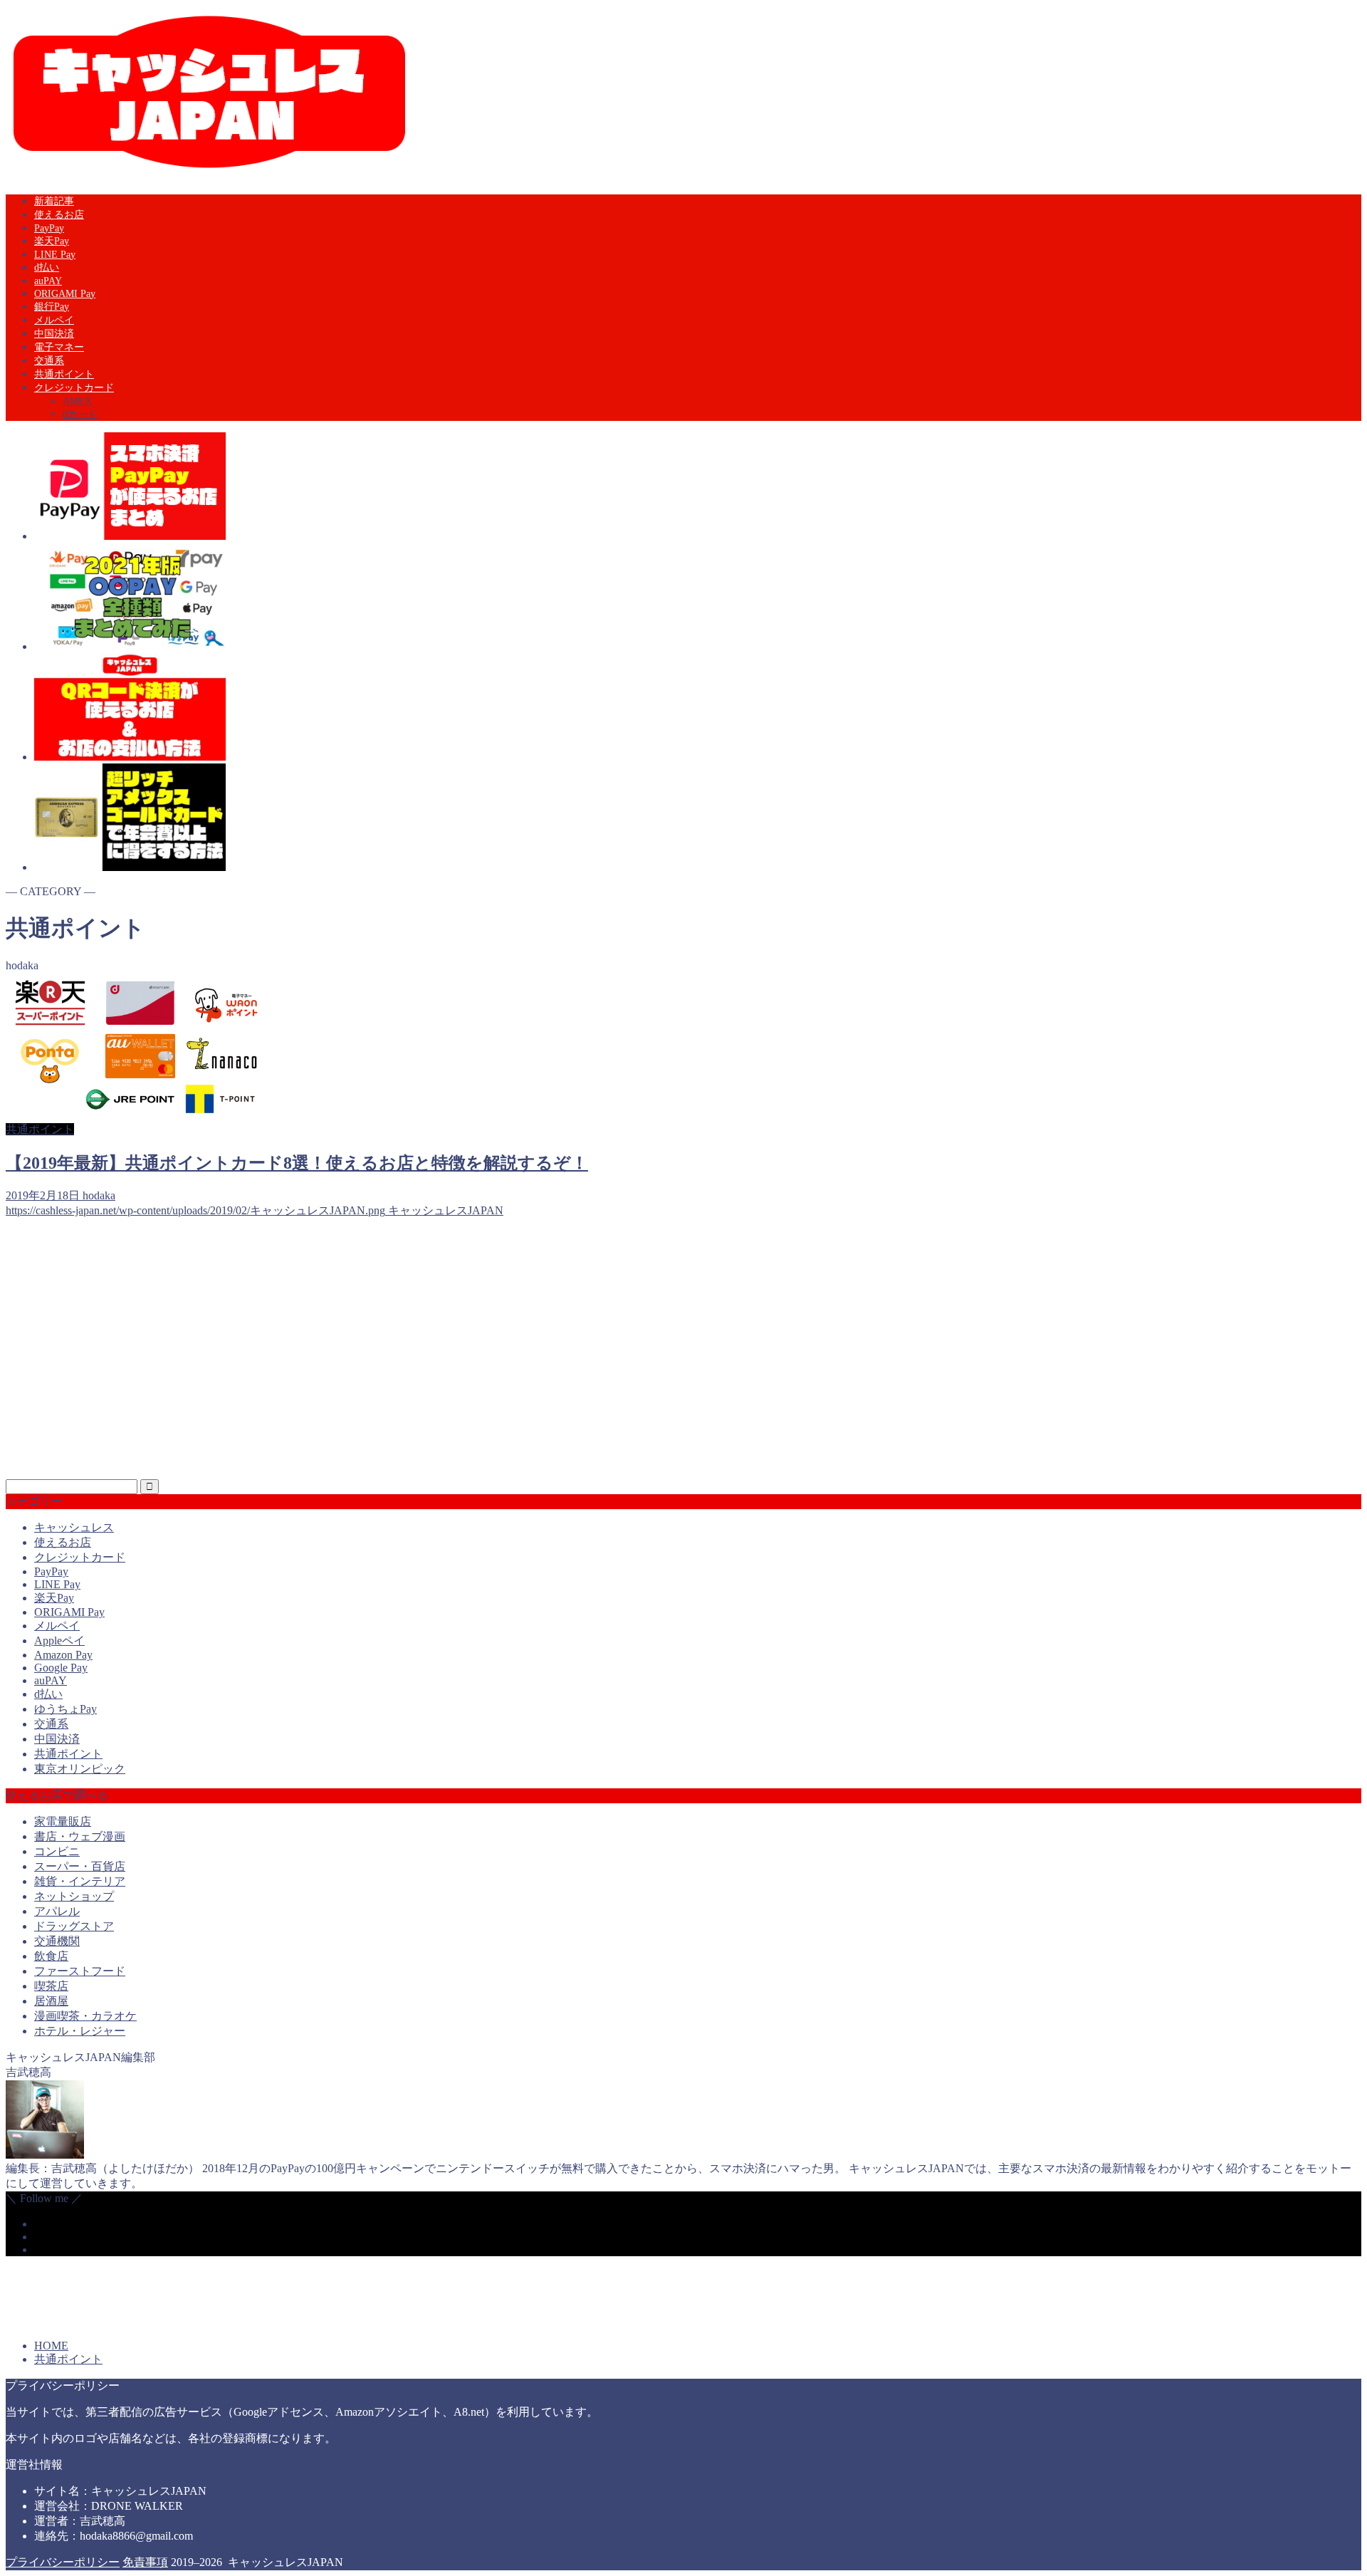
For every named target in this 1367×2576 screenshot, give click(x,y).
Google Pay (61, 1668)
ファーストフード (80, 1971)
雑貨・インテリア (80, 1881)
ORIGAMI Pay (65, 294)
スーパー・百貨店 (80, 1866)
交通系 (49, 361)
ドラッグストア (74, 1926)
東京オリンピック (80, 1769)
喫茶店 (51, 1986)
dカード (80, 414)
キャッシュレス (74, 1527)
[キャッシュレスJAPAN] (209, 172)
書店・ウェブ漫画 (80, 1836)
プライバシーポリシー (63, 2562)
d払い (47, 267)
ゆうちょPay (66, 1709)
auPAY (48, 281)
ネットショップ (74, 1896)
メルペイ (54, 320)
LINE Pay (55, 255)
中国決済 (54, 334)
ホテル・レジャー (80, 2031)
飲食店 (51, 1956)
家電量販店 (63, 1821)
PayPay (49, 228)
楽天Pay (52, 241)
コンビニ (57, 1851)
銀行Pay (52, 307)
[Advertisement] (433, 1355)
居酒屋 (51, 2001)
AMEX (77, 401)
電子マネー (59, 347)
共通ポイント (64, 374)
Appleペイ (59, 1641)
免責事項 (145, 2562)
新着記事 (54, 201)
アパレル (57, 1911)
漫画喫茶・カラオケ (85, 2016)
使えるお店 (59, 215)
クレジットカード (74, 388)
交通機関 (57, 1941)
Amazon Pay (63, 1655)
